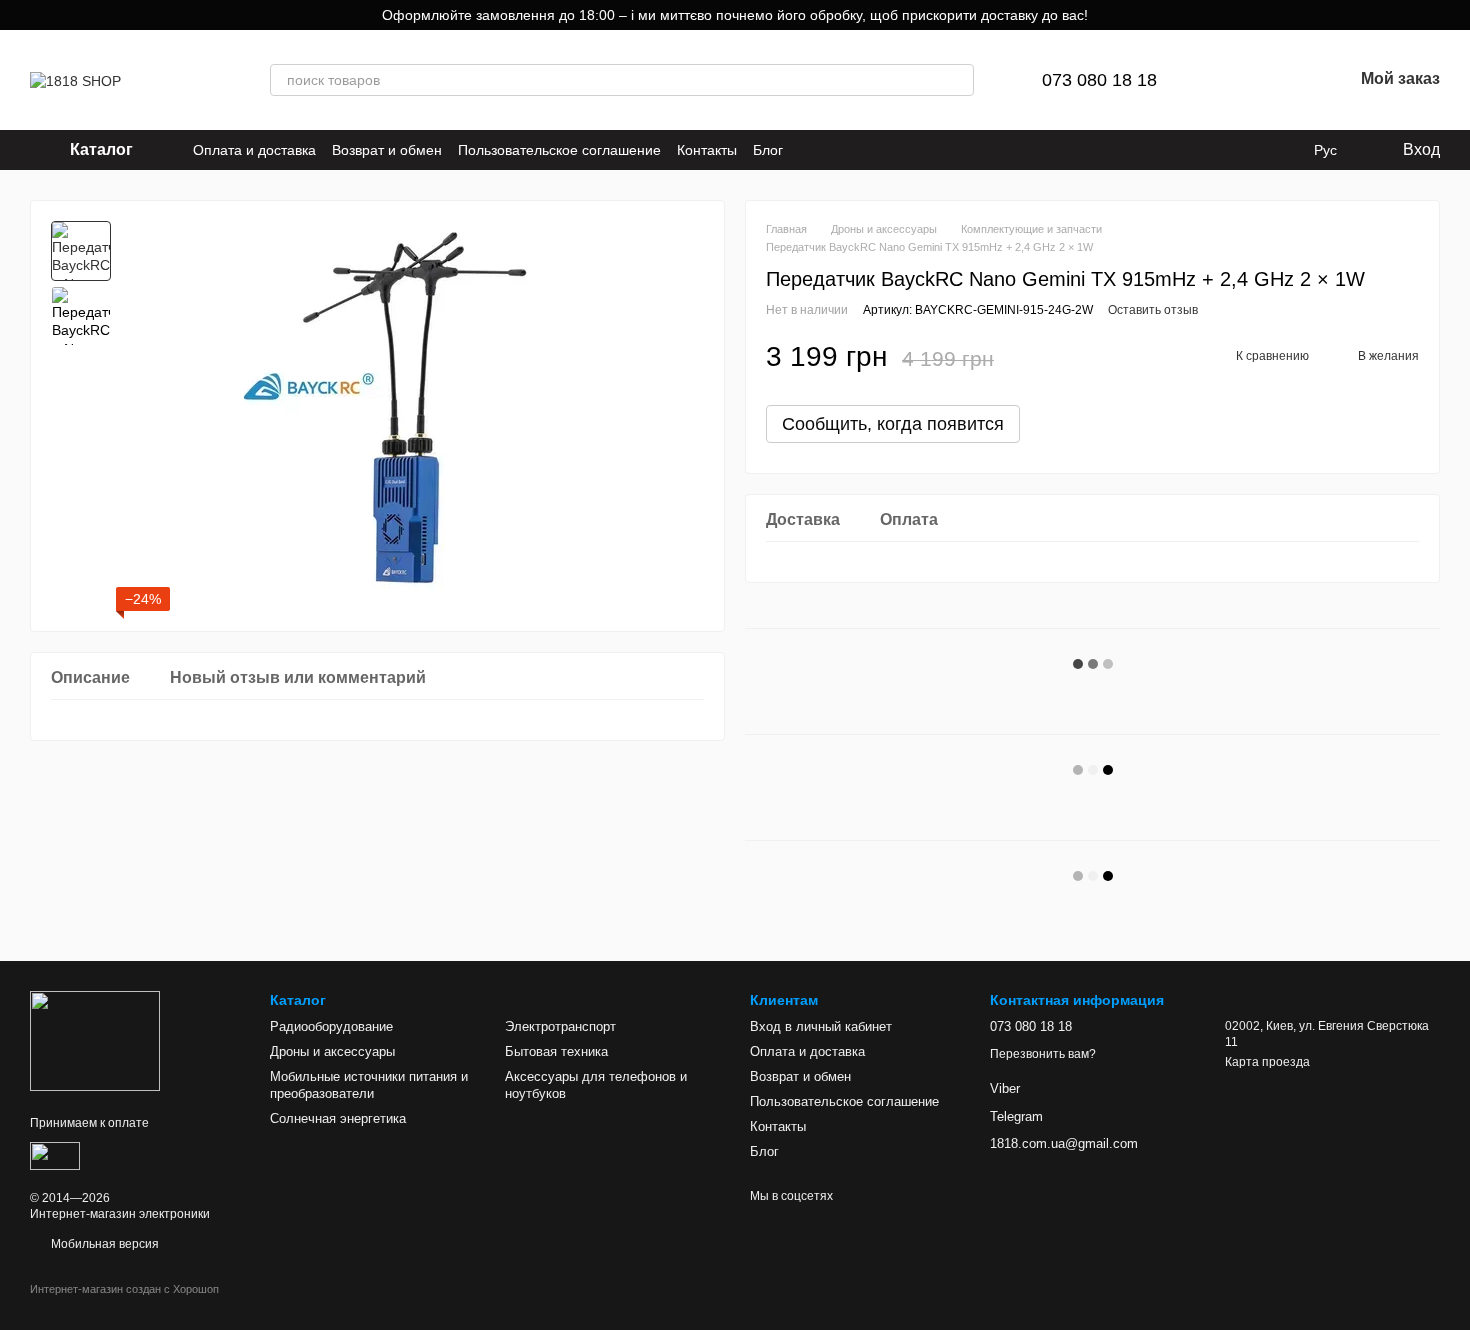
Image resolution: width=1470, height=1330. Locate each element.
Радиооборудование (331, 1026)
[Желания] (1285, 80)
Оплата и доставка (254, 150)
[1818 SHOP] (95, 1040)
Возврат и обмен (387, 150)
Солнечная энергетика (338, 1118)
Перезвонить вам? (1043, 1054)
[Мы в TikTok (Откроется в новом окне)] (835, 150)
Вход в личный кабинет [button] (821, 1026)
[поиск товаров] (958, 80)
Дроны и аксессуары (332, 1051)
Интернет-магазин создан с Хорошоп (124, 1289)
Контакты (707, 150)
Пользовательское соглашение (559, 150)
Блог (768, 150)
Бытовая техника (556, 1051)
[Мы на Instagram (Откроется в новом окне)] (811, 150)
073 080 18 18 (1099, 80)
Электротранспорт (560, 1026)
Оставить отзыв (1153, 310)
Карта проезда (1267, 1062)
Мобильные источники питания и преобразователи (369, 1085)
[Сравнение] (1233, 80)
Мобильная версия (103, 1244)
